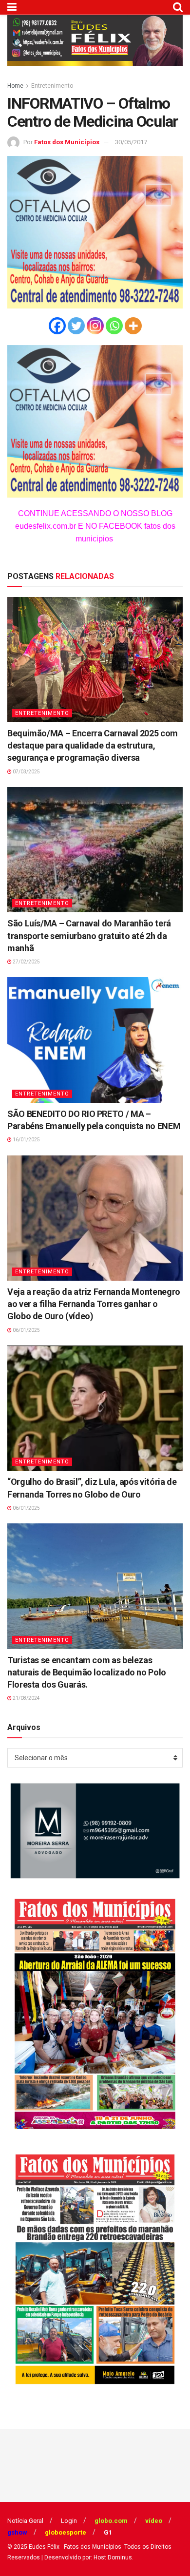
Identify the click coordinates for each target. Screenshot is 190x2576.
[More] (133, 326)
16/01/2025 (26, 1140)
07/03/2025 (26, 772)
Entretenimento (52, 86)
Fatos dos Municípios (67, 142)
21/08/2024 (26, 1698)
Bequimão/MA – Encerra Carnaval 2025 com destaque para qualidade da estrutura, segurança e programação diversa (93, 745)
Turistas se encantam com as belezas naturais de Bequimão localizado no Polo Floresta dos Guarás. (87, 1672)
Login (69, 2521)
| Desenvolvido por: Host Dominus (87, 2557)
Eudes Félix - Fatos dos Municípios (75, 2547)
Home (15, 86)
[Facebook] (57, 326)
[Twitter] (76, 326)
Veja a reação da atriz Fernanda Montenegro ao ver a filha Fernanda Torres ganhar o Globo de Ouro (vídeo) (94, 1304)
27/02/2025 (26, 962)
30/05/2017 (131, 142)
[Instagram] (95, 326)
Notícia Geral (25, 2521)
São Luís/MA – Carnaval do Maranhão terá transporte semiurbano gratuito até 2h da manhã (89, 935)
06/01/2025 (26, 1330)
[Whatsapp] (114, 326)
